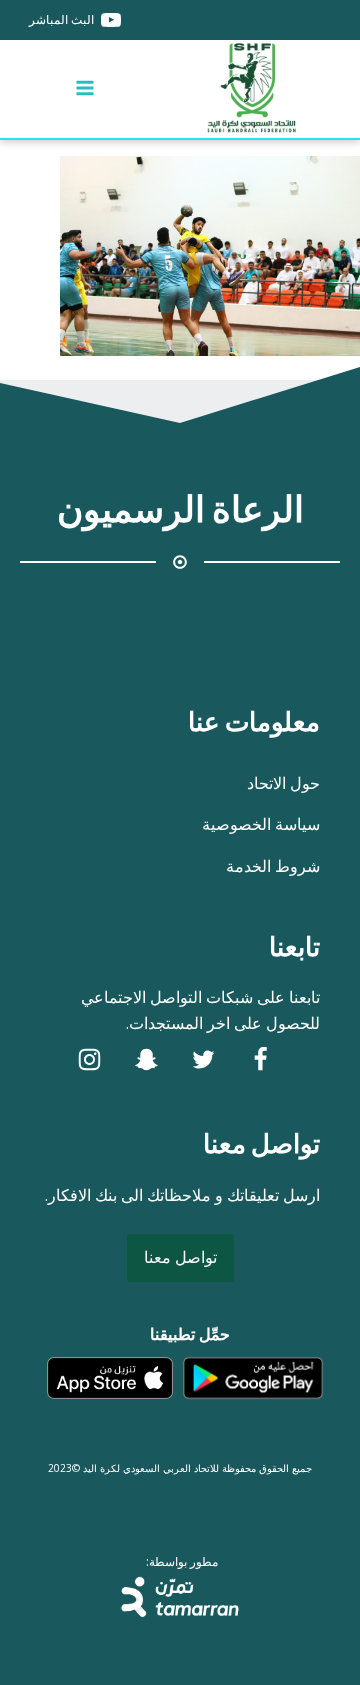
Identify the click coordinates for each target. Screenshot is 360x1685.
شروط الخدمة (273, 866)
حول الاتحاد (283, 783)
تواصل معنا (180, 1257)
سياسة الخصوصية (261, 824)
